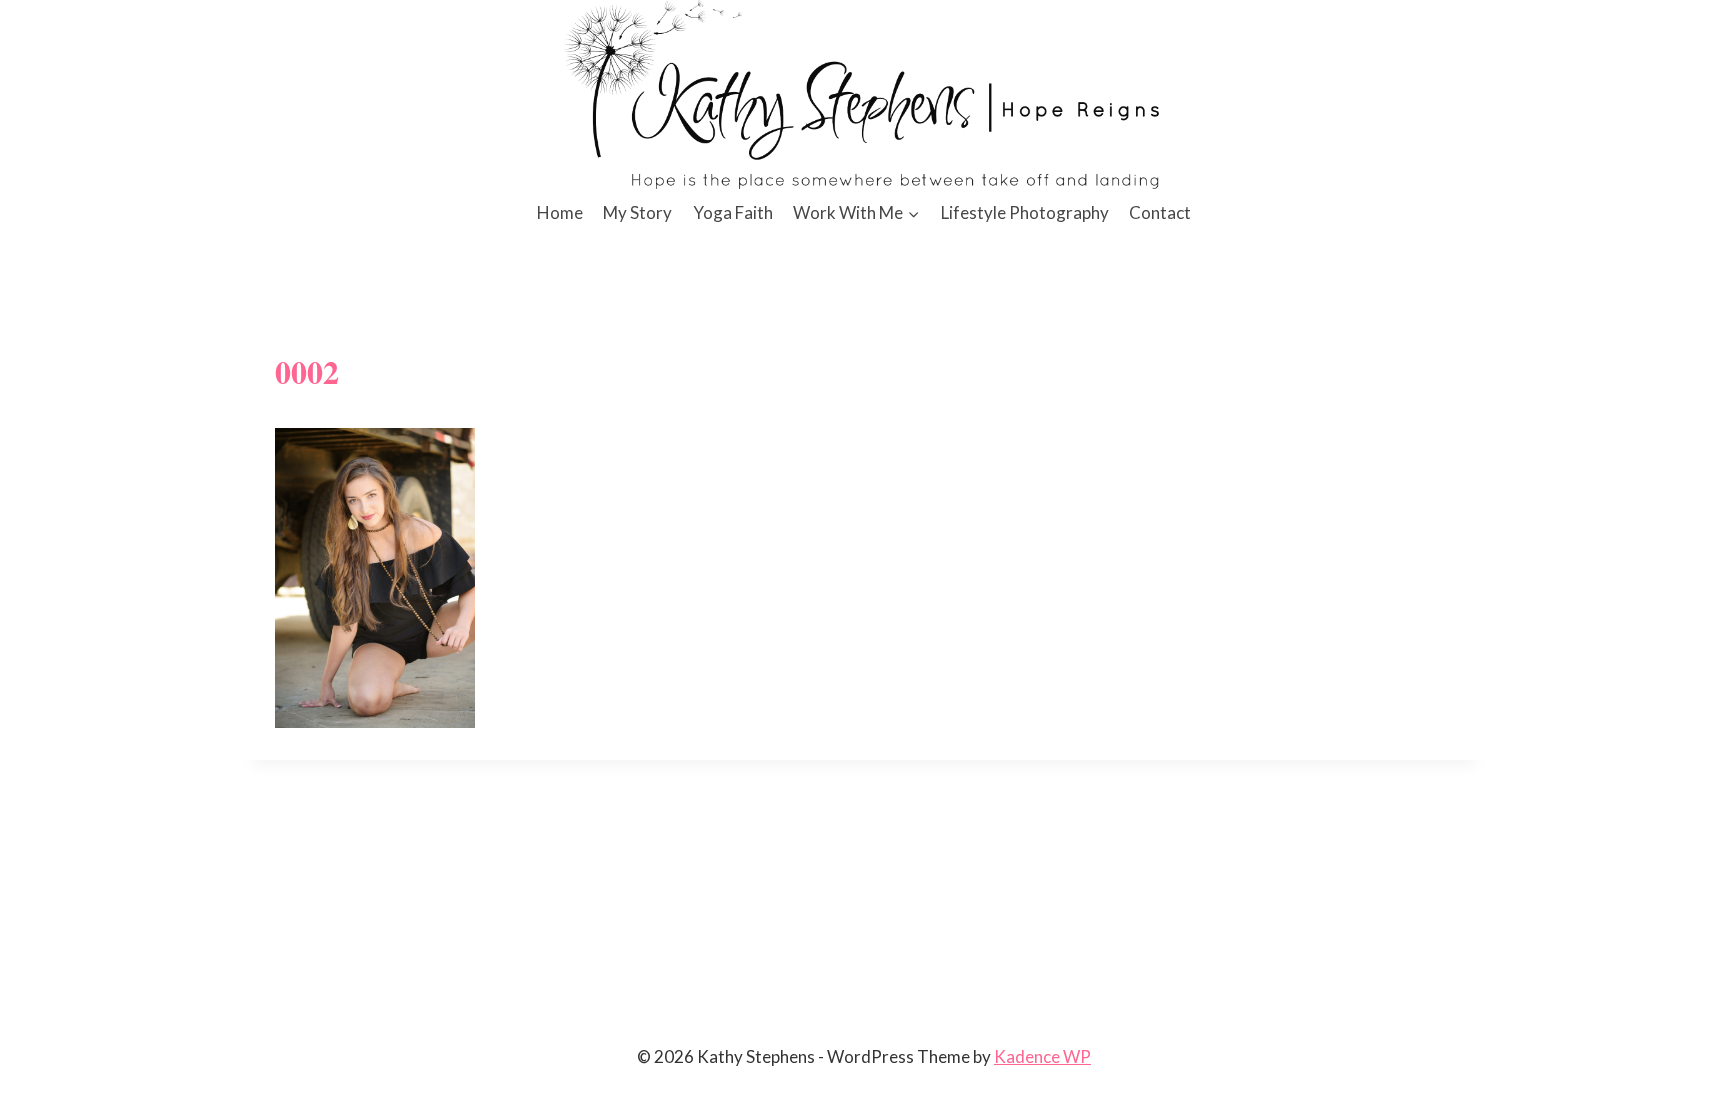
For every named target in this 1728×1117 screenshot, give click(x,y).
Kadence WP (1042, 1056)
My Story (637, 212)
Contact (1160, 212)
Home (560, 212)
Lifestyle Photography (1025, 212)
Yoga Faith (733, 212)
